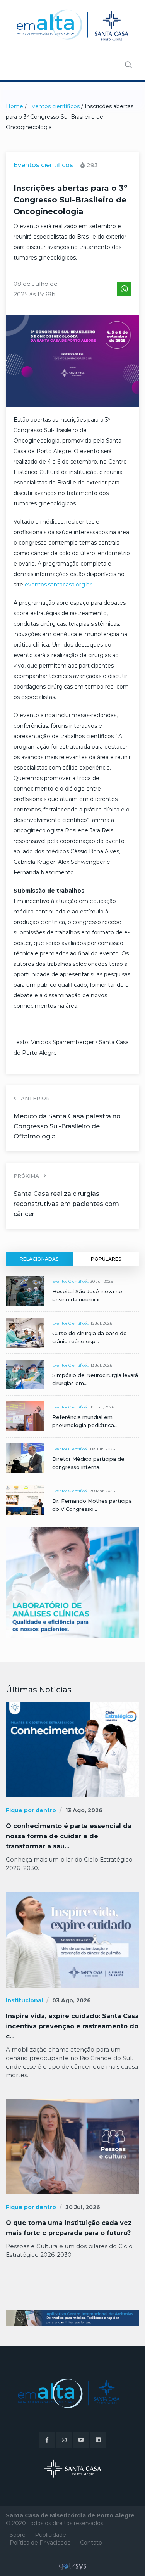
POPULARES (106, 1259)
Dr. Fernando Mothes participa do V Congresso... (92, 1505)
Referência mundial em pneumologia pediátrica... (85, 1421)
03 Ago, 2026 (72, 2000)
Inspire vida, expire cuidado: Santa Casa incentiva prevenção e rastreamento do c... (72, 2026)
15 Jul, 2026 (101, 1323)
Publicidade (50, 2535)
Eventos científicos (54, 106)
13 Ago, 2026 (84, 1810)
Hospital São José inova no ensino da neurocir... (87, 1295)
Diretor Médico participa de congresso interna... (88, 1463)
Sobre (18, 2535)
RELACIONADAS (39, 1259)
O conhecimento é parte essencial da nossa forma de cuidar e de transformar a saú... (69, 1836)
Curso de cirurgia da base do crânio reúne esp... (90, 1337)
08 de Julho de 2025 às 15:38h (36, 289)
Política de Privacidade (40, 2543)
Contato (91, 2543)
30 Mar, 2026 (103, 1491)
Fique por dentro (31, 1810)
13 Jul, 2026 (101, 1365)
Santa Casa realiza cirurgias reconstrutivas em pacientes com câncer (66, 1204)
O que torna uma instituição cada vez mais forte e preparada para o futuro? (69, 2228)
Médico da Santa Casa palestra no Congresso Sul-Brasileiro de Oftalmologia (67, 1126)
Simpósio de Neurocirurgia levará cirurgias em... (95, 1379)
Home (14, 106)
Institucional (24, 2000)
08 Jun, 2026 (103, 1449)
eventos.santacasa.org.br (58, 585)
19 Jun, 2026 (102, 1407)
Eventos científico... (71, 1281)
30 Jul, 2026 (102, 1281)
